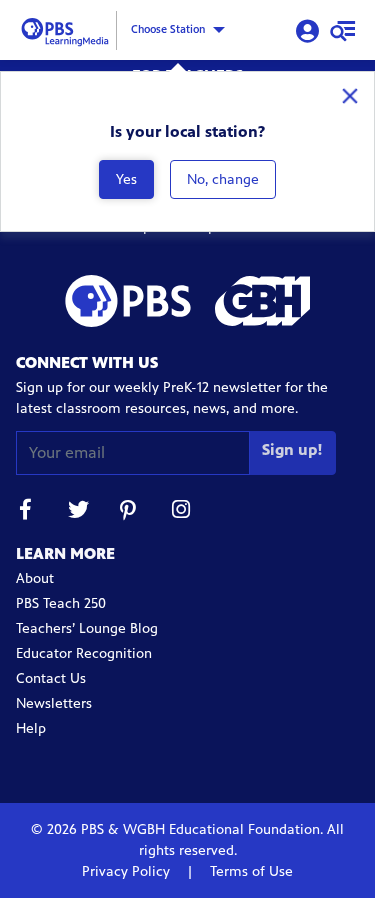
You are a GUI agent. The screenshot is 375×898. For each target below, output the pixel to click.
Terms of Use (249, 871)
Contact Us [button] (51, 678)
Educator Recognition (84, 653)
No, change (223, 179)
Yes (126, 179)
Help (31, 728)
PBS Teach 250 (61, 603)
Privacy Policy (128, 871)
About (35, 578)
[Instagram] (182, 512)
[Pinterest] (130, 512)
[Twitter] (78, 512)
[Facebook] (26, 512)
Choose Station (168, 29)
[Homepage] (68, 28)
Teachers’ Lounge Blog (87, 628)
